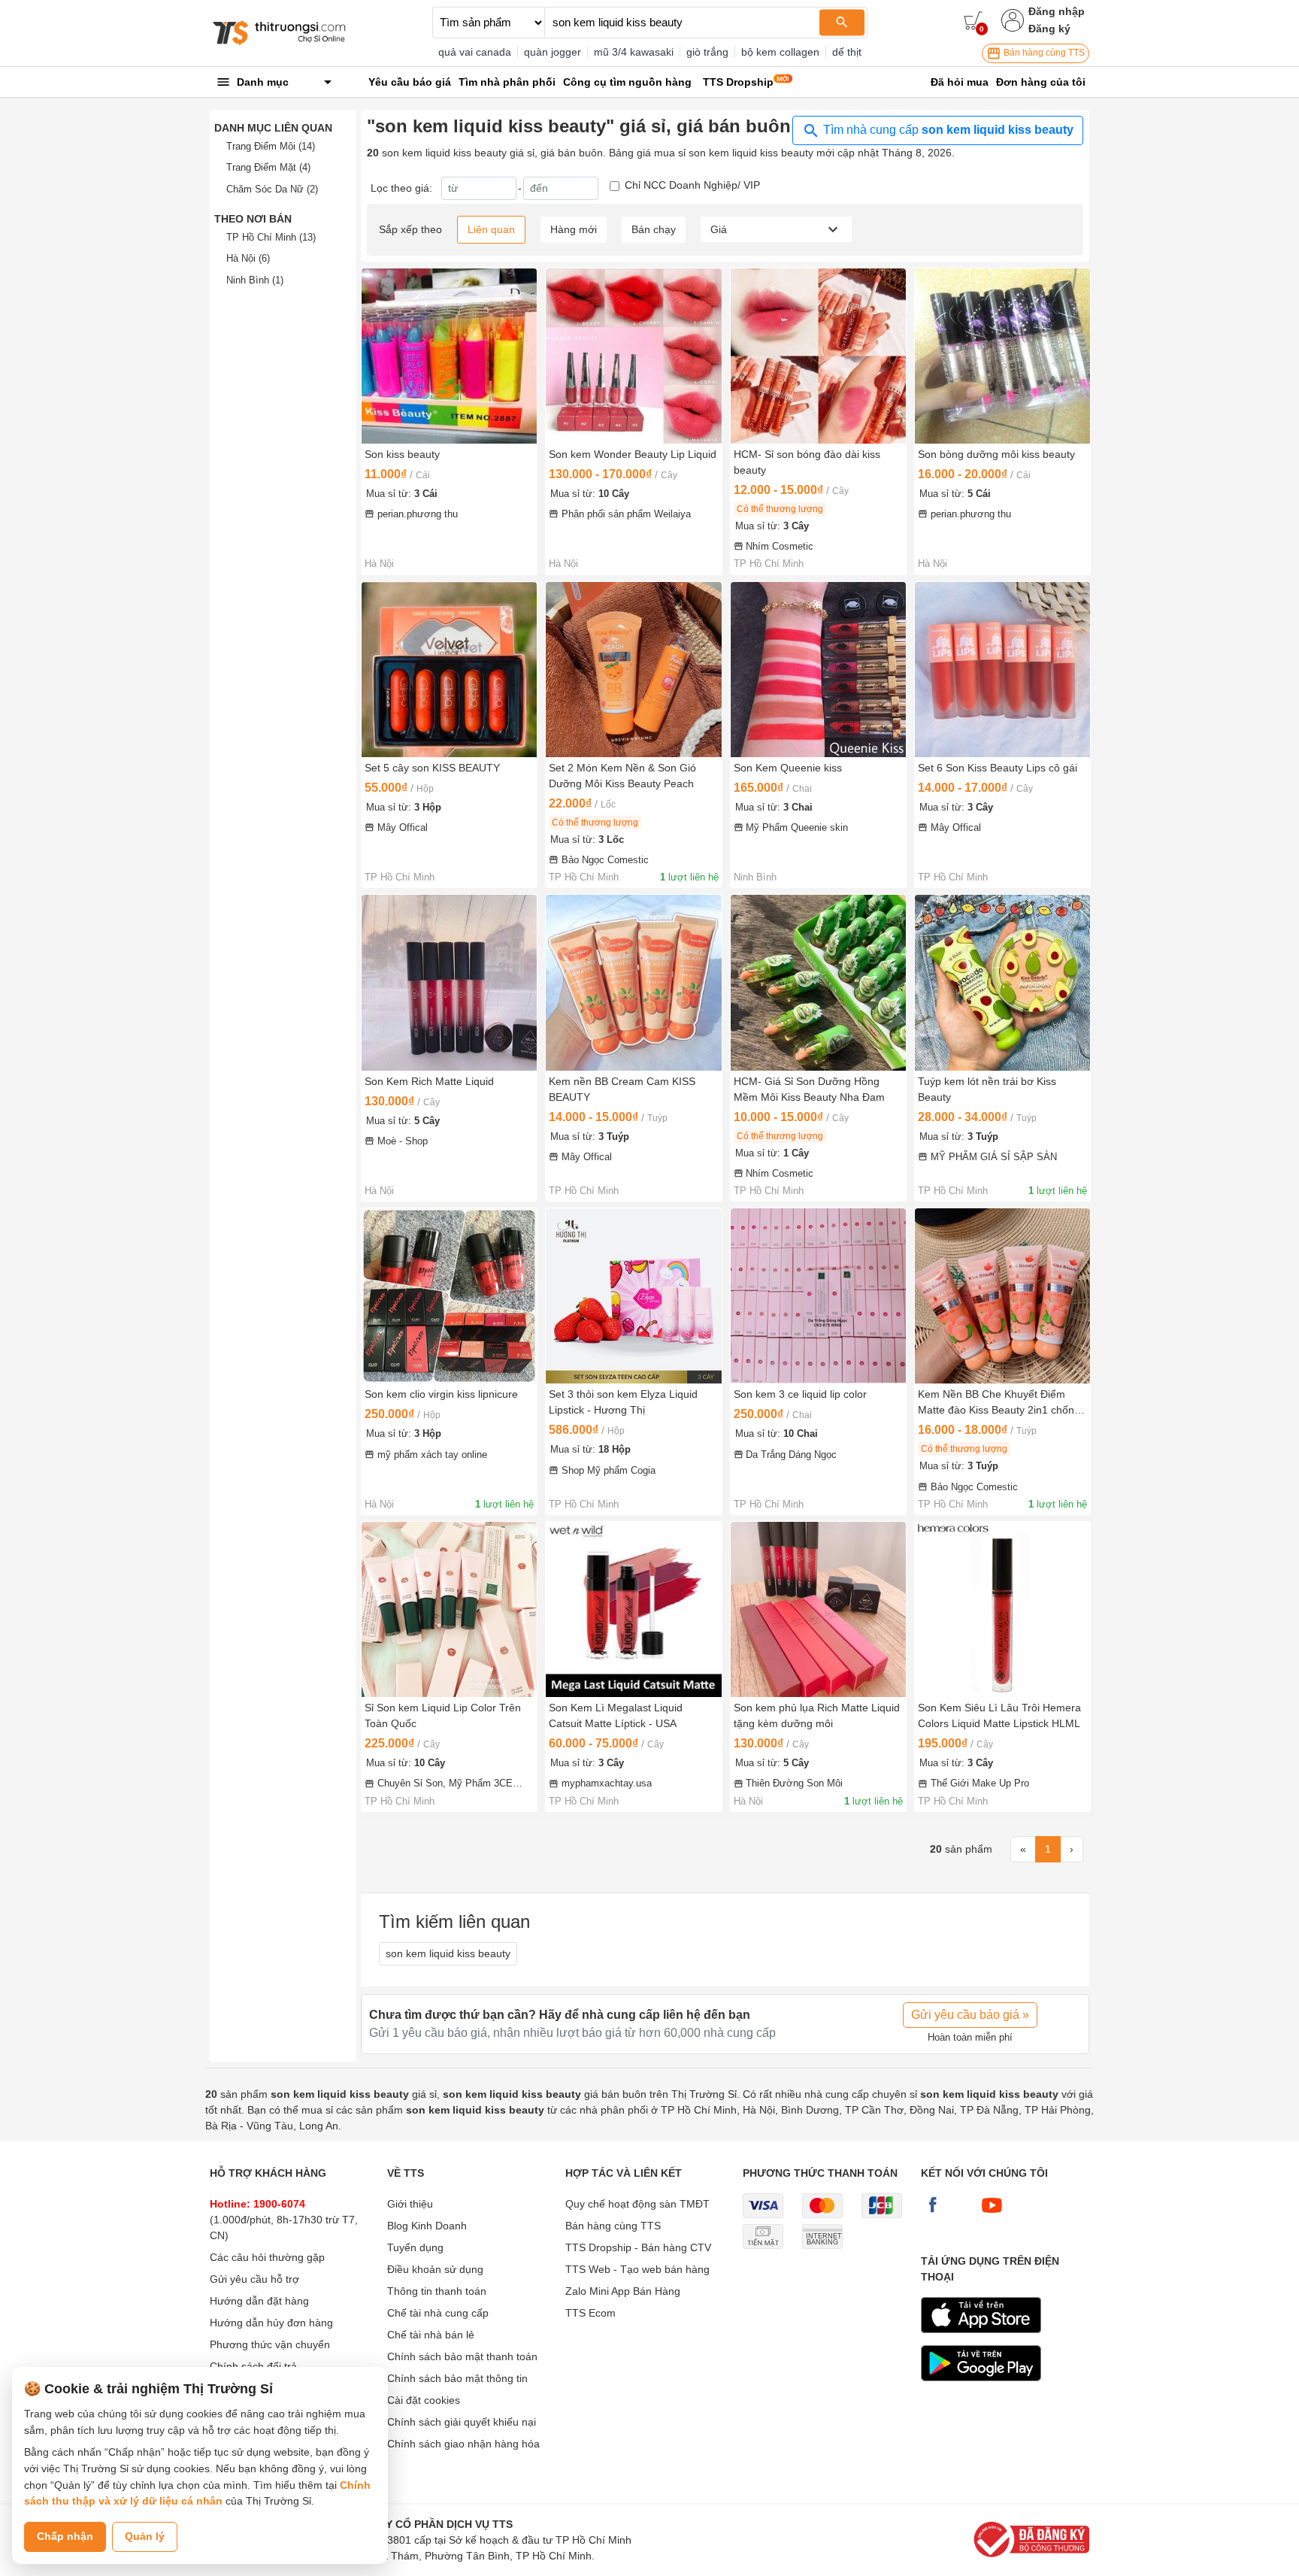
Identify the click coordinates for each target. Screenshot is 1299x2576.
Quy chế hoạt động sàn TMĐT (637, 2204)
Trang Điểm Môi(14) (271, 146)
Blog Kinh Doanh (427, 2226)
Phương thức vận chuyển (270, 2344)
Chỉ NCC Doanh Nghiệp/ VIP (692, 185)
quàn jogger (553, 52)
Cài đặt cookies (424, 2400)
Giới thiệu (410, 2204)
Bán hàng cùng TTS (1043, 53)
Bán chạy (654, 229)
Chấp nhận (65, 2536)
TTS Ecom (590, 2313)
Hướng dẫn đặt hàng (259, 2301)
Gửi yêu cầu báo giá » (970, 2015)
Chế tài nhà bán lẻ (431, 2335)
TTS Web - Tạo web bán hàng (637, 2269)
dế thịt (847, 52)
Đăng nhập (1057, 11)
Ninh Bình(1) (255, 280)
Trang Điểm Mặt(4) (268, 167)
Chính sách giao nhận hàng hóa (463, 2444)
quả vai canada (475, 52)
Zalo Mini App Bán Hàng (623, 2291)
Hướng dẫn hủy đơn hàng (271, 2323)
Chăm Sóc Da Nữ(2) (272, 189)
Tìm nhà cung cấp (947, 130)
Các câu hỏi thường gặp (267, 2257)
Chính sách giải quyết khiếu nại (462, 2422)
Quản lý (145, 2536)
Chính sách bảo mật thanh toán (462, 2356)
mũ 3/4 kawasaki (634, 52)
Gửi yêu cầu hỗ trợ (254, 2279)
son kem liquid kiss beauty (448, 1953)
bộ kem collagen (780, 52)
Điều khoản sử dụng (435, 2269)
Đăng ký (1049, 29)
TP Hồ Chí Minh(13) (271, 237)
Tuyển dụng (415, 2247)
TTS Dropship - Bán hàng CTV (638, 2247)
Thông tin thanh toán (437, 2291)
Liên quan (491, 229)
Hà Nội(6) (248, 258)
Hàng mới (574, 229)
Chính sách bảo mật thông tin (457, 2378)
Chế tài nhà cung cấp (438, 2313)
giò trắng (707, 52)
